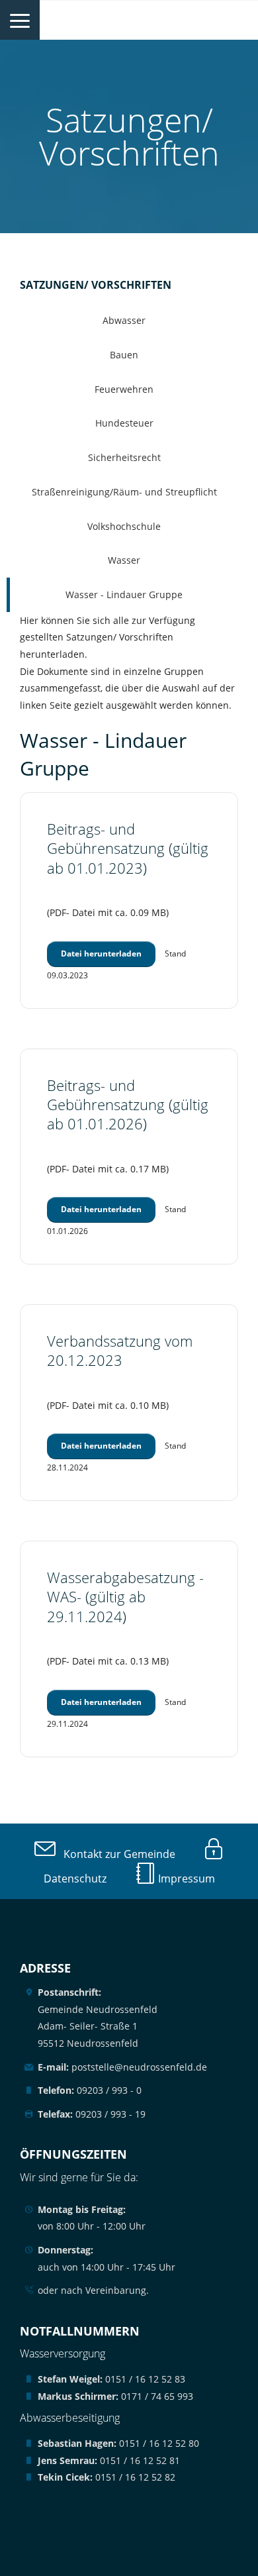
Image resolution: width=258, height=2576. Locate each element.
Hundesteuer (124, 423)
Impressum (185, 1879)
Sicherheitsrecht (124, 457)
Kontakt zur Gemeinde (115, 1854)
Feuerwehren (124, 389)
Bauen (124, 355)
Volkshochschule (124, 526)
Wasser (124, 560)
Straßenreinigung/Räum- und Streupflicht (124, 492)
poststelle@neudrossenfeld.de (122, 2067)
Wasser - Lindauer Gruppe (124, 594)
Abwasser (124, 320)
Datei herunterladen (101, 953)
